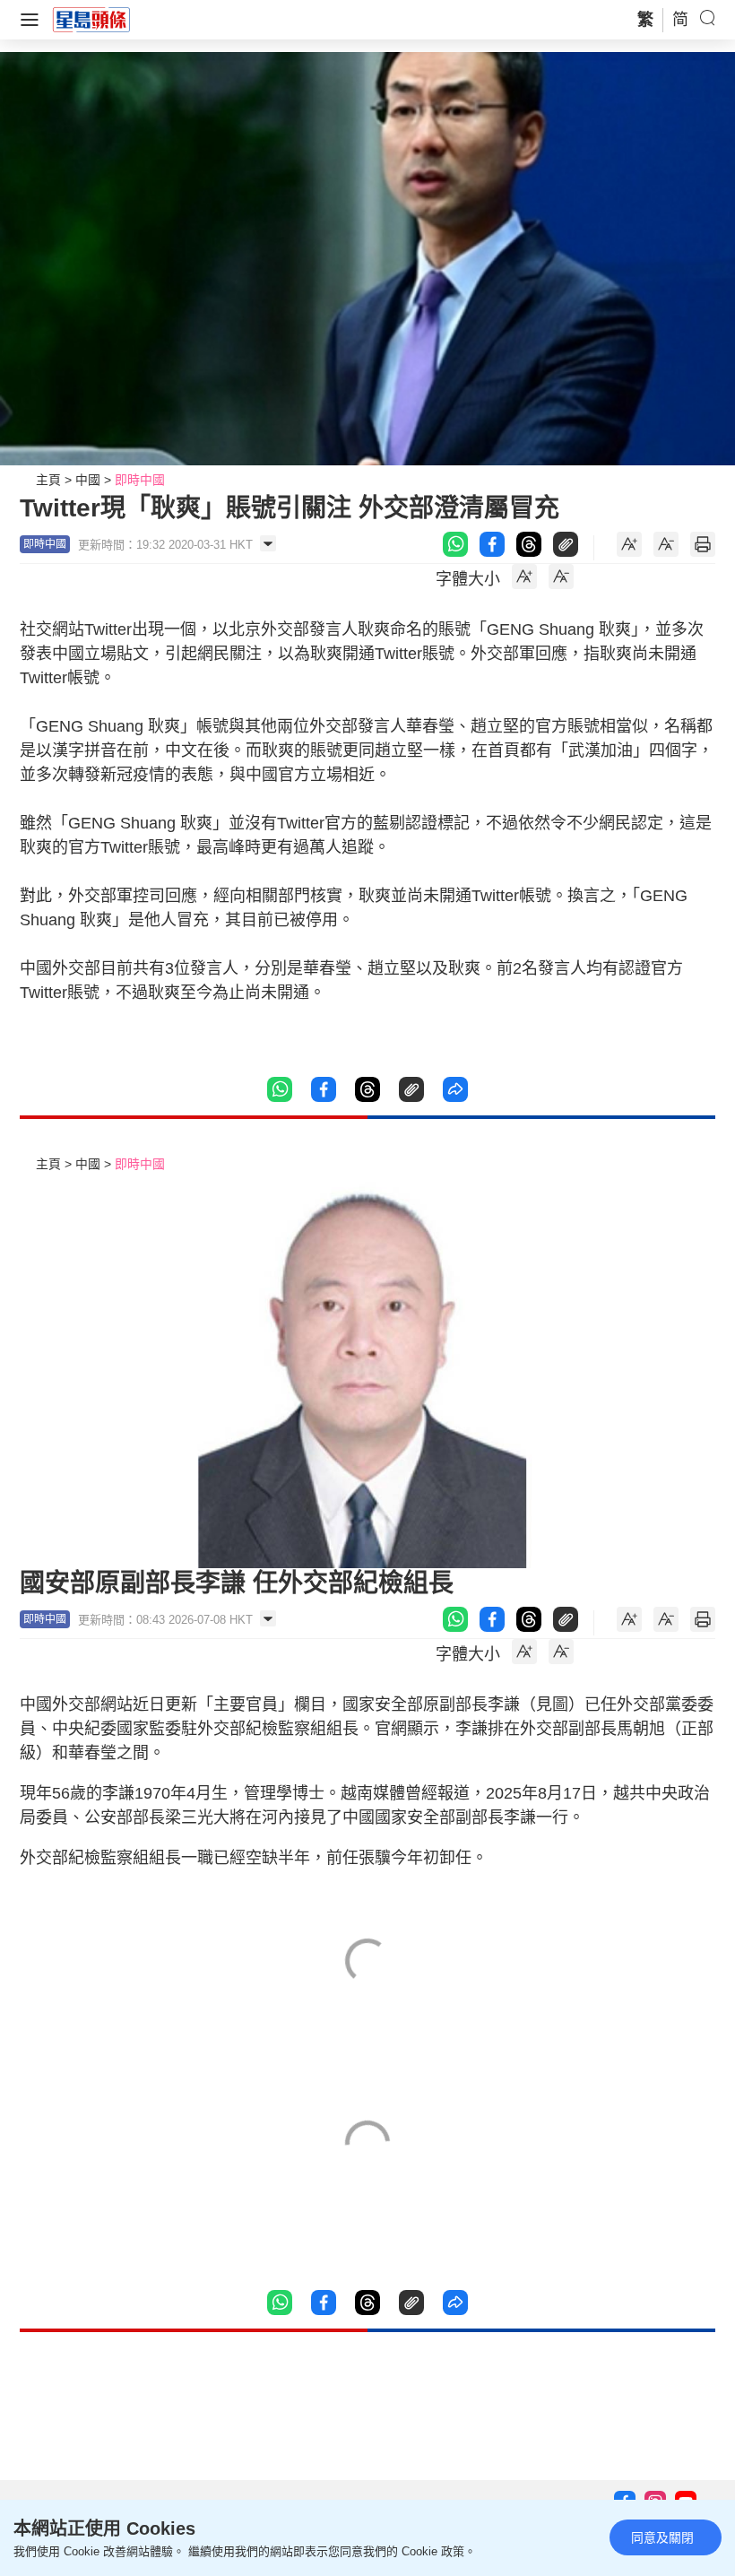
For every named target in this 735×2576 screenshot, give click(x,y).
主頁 (48, 480)
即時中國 (140, 480)
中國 (88, 480)
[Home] (91, 19)
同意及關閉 (662, 2537)
